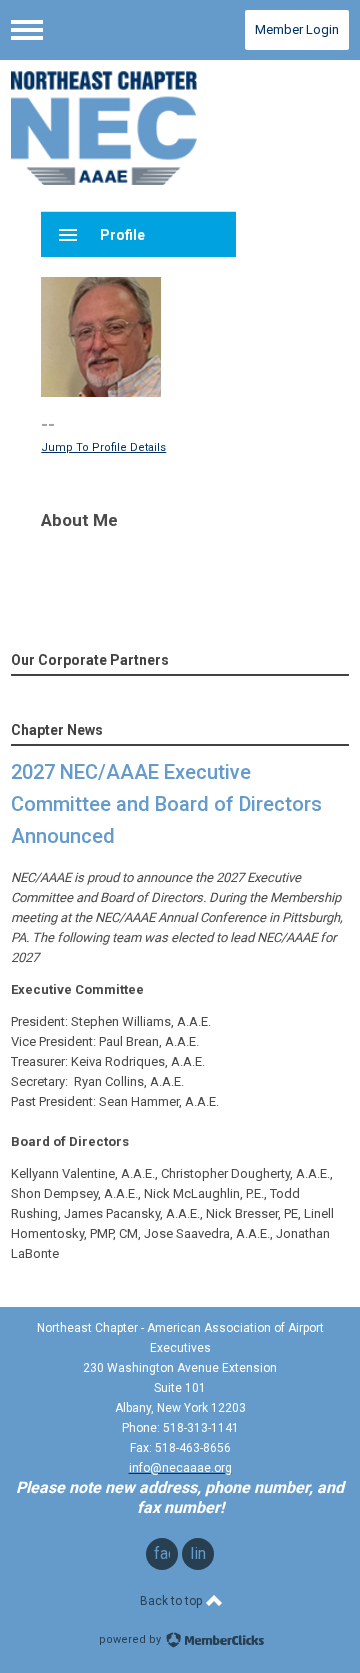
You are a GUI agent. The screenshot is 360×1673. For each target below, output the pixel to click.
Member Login (297, 29)
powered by (131, 1639)
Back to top (172, 1601)
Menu (27, 30)
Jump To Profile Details (103, 447)
